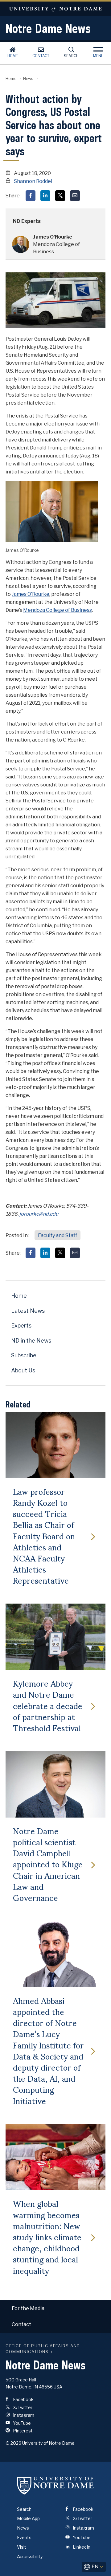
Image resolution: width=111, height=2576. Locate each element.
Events (24, 2537)
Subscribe (24, 1355)
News (28, 79)
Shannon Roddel (33, 181)
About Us (23, 1370)
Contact (41, 56)
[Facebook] (31, 196)
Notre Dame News (48, 28)
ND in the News (31, 1341)
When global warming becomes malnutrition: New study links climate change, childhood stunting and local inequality (47, 2236)
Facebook (23, 2399)
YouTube (21, 2423)
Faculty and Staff (58, 1235)
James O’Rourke (31, 594)
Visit (22, 2547)
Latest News (28, 1311)
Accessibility (30, 2556)
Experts (21, 1326)
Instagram (23, 2415)
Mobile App (28, 2518)
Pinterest (22, 2431)
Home (13, 56)
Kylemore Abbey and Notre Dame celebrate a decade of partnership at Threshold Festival (48, 1705)
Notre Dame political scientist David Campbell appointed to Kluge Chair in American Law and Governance (48, 1864)
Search (71, 56)
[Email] (75, 196)
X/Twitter (22, 2407)
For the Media (28, 2308)
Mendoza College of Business (58, 610)
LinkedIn (81, 2547)
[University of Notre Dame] (55, 2486)
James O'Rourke (53, 237)
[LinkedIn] (45, 196)
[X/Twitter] (60, 196)
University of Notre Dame (55, 9)
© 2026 (13, 2443)
